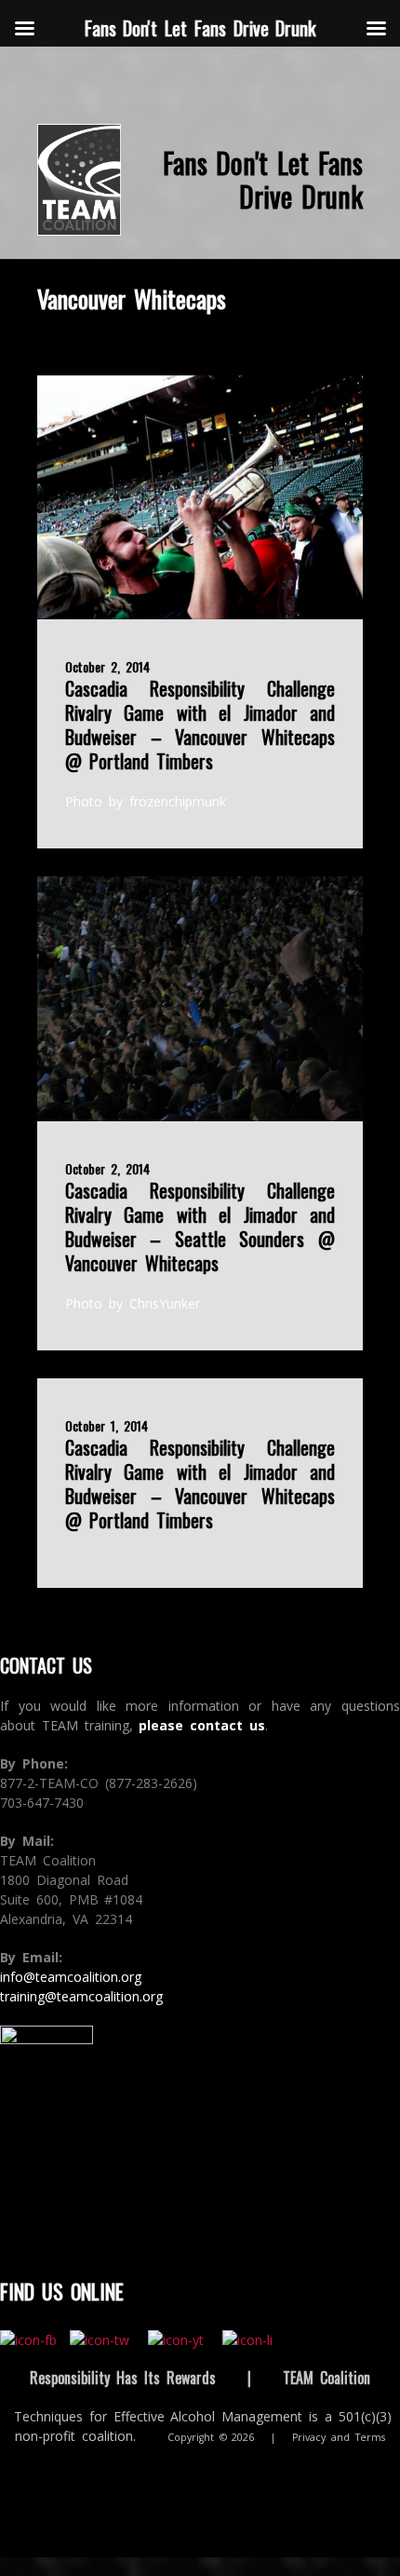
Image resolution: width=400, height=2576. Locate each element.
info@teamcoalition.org (71, 1977)
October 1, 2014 (107, 1425)
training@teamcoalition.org (81, 1996)
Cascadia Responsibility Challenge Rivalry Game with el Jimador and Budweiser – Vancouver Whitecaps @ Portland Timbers (200, 725)
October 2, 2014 (107, 666)
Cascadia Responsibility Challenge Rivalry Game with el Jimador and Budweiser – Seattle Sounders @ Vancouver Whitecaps (200, 1227)
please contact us (202, 1725)
